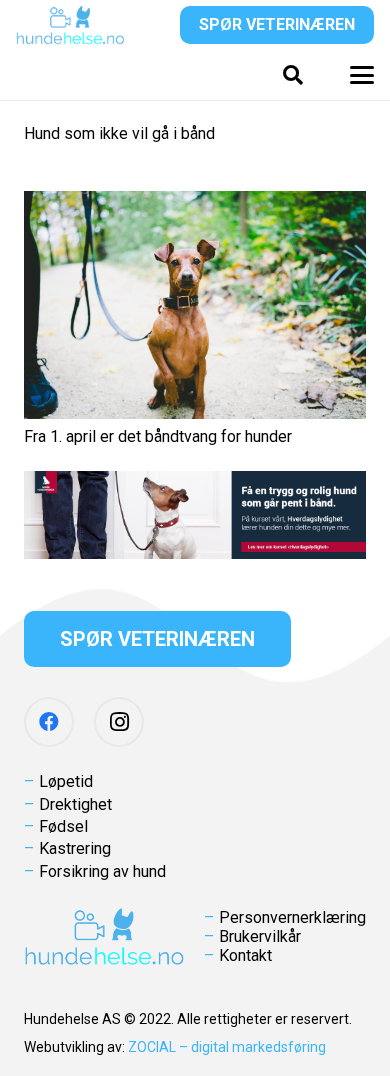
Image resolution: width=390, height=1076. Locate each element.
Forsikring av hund (102, 871)
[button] (293, 75)
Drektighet (75, 804)
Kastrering (75, 848)
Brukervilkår (260, 936)
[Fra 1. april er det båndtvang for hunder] (195, 305)
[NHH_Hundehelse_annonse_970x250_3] (195, 515)
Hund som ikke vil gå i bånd (119, 133)
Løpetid (66, 781)
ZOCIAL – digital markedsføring (227, 1047)
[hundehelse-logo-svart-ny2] (70, 25)
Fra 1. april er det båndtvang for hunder (158, 436)
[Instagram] (119, 722)
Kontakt (245, 955)
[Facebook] (49, 722)
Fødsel (63, 826)
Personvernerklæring (292, 917)
